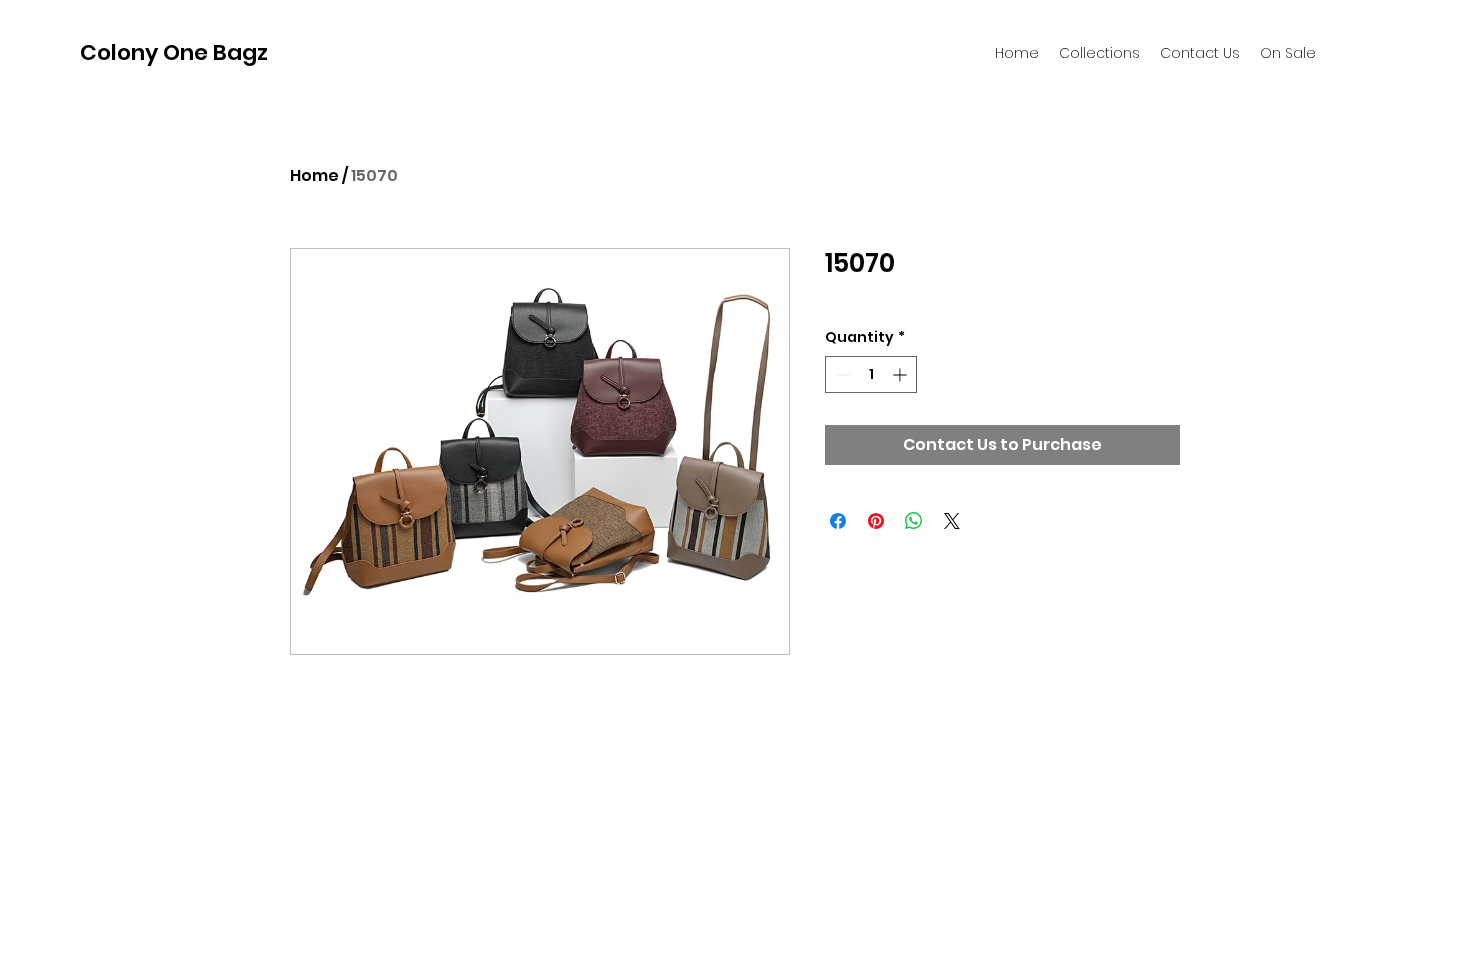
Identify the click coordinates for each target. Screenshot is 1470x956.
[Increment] (901, 374)
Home (314, 175)
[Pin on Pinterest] (876, 521)
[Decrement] (840, 374)
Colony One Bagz (174, 52)
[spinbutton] (871, 374)
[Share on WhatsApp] (914, 521)
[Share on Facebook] (838, 521)
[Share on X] (952, 521)
